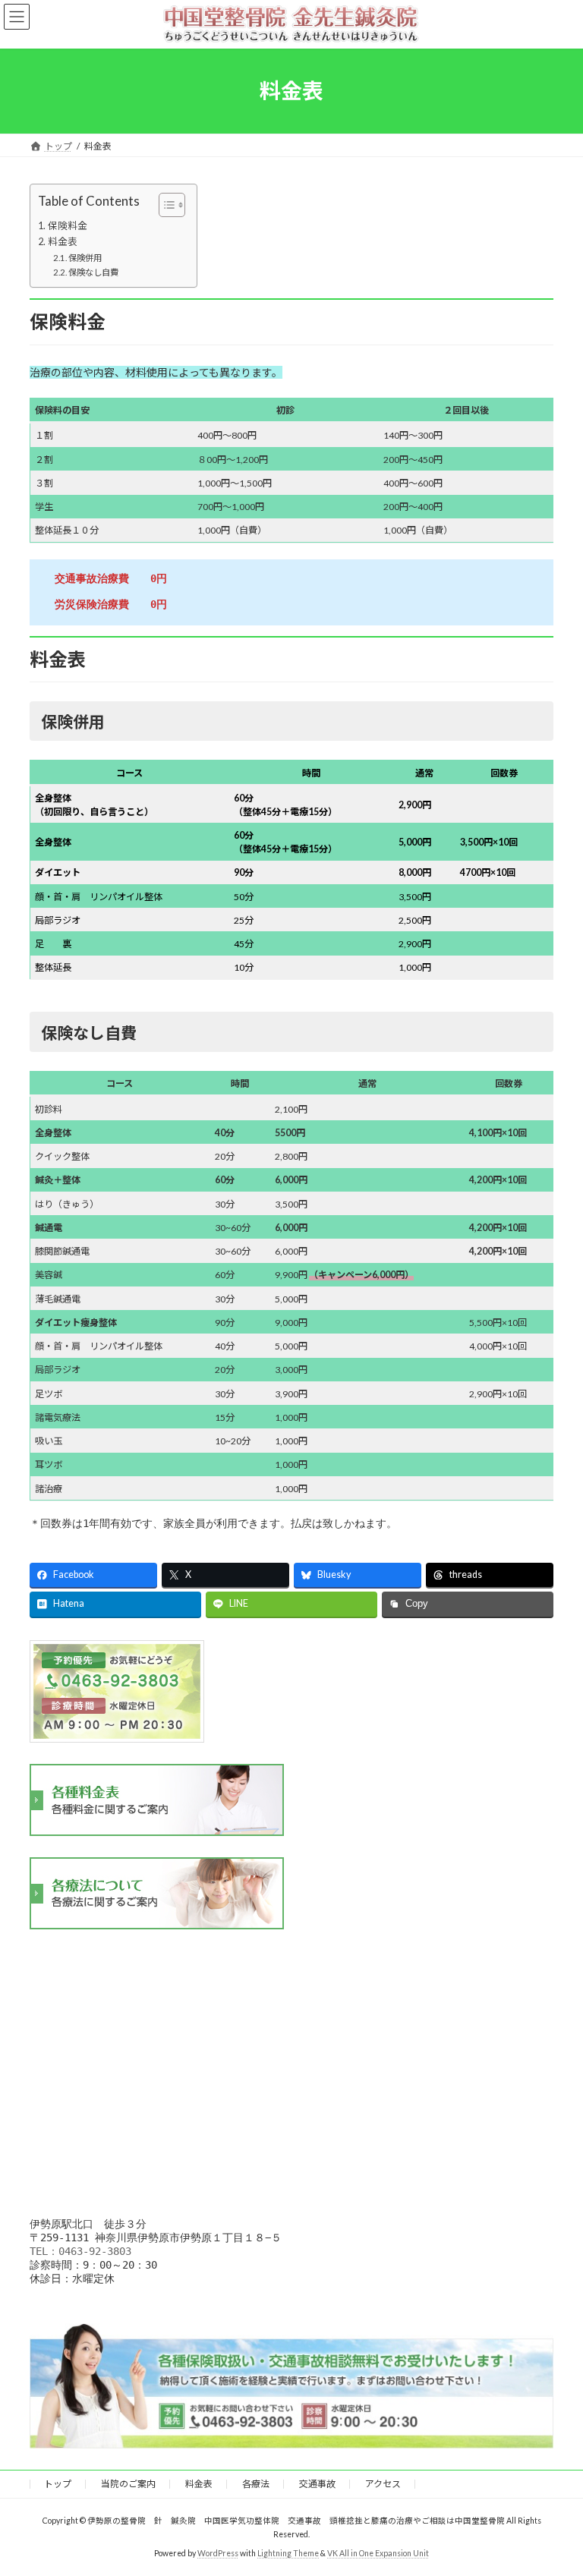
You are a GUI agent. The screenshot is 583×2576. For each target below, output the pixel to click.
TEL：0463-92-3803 (80, 2251)
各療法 (256, 2484)
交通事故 (317, 2484)
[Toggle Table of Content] (164, 205)
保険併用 (85, 258)
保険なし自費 (93, 272)
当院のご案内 (128, 2484)
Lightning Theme (288, 2552)
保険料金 (68, 226)
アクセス (383, 2484)
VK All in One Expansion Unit (378, 2552)
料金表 (63, 242)
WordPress (218, 2552)
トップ (58, 2484)
